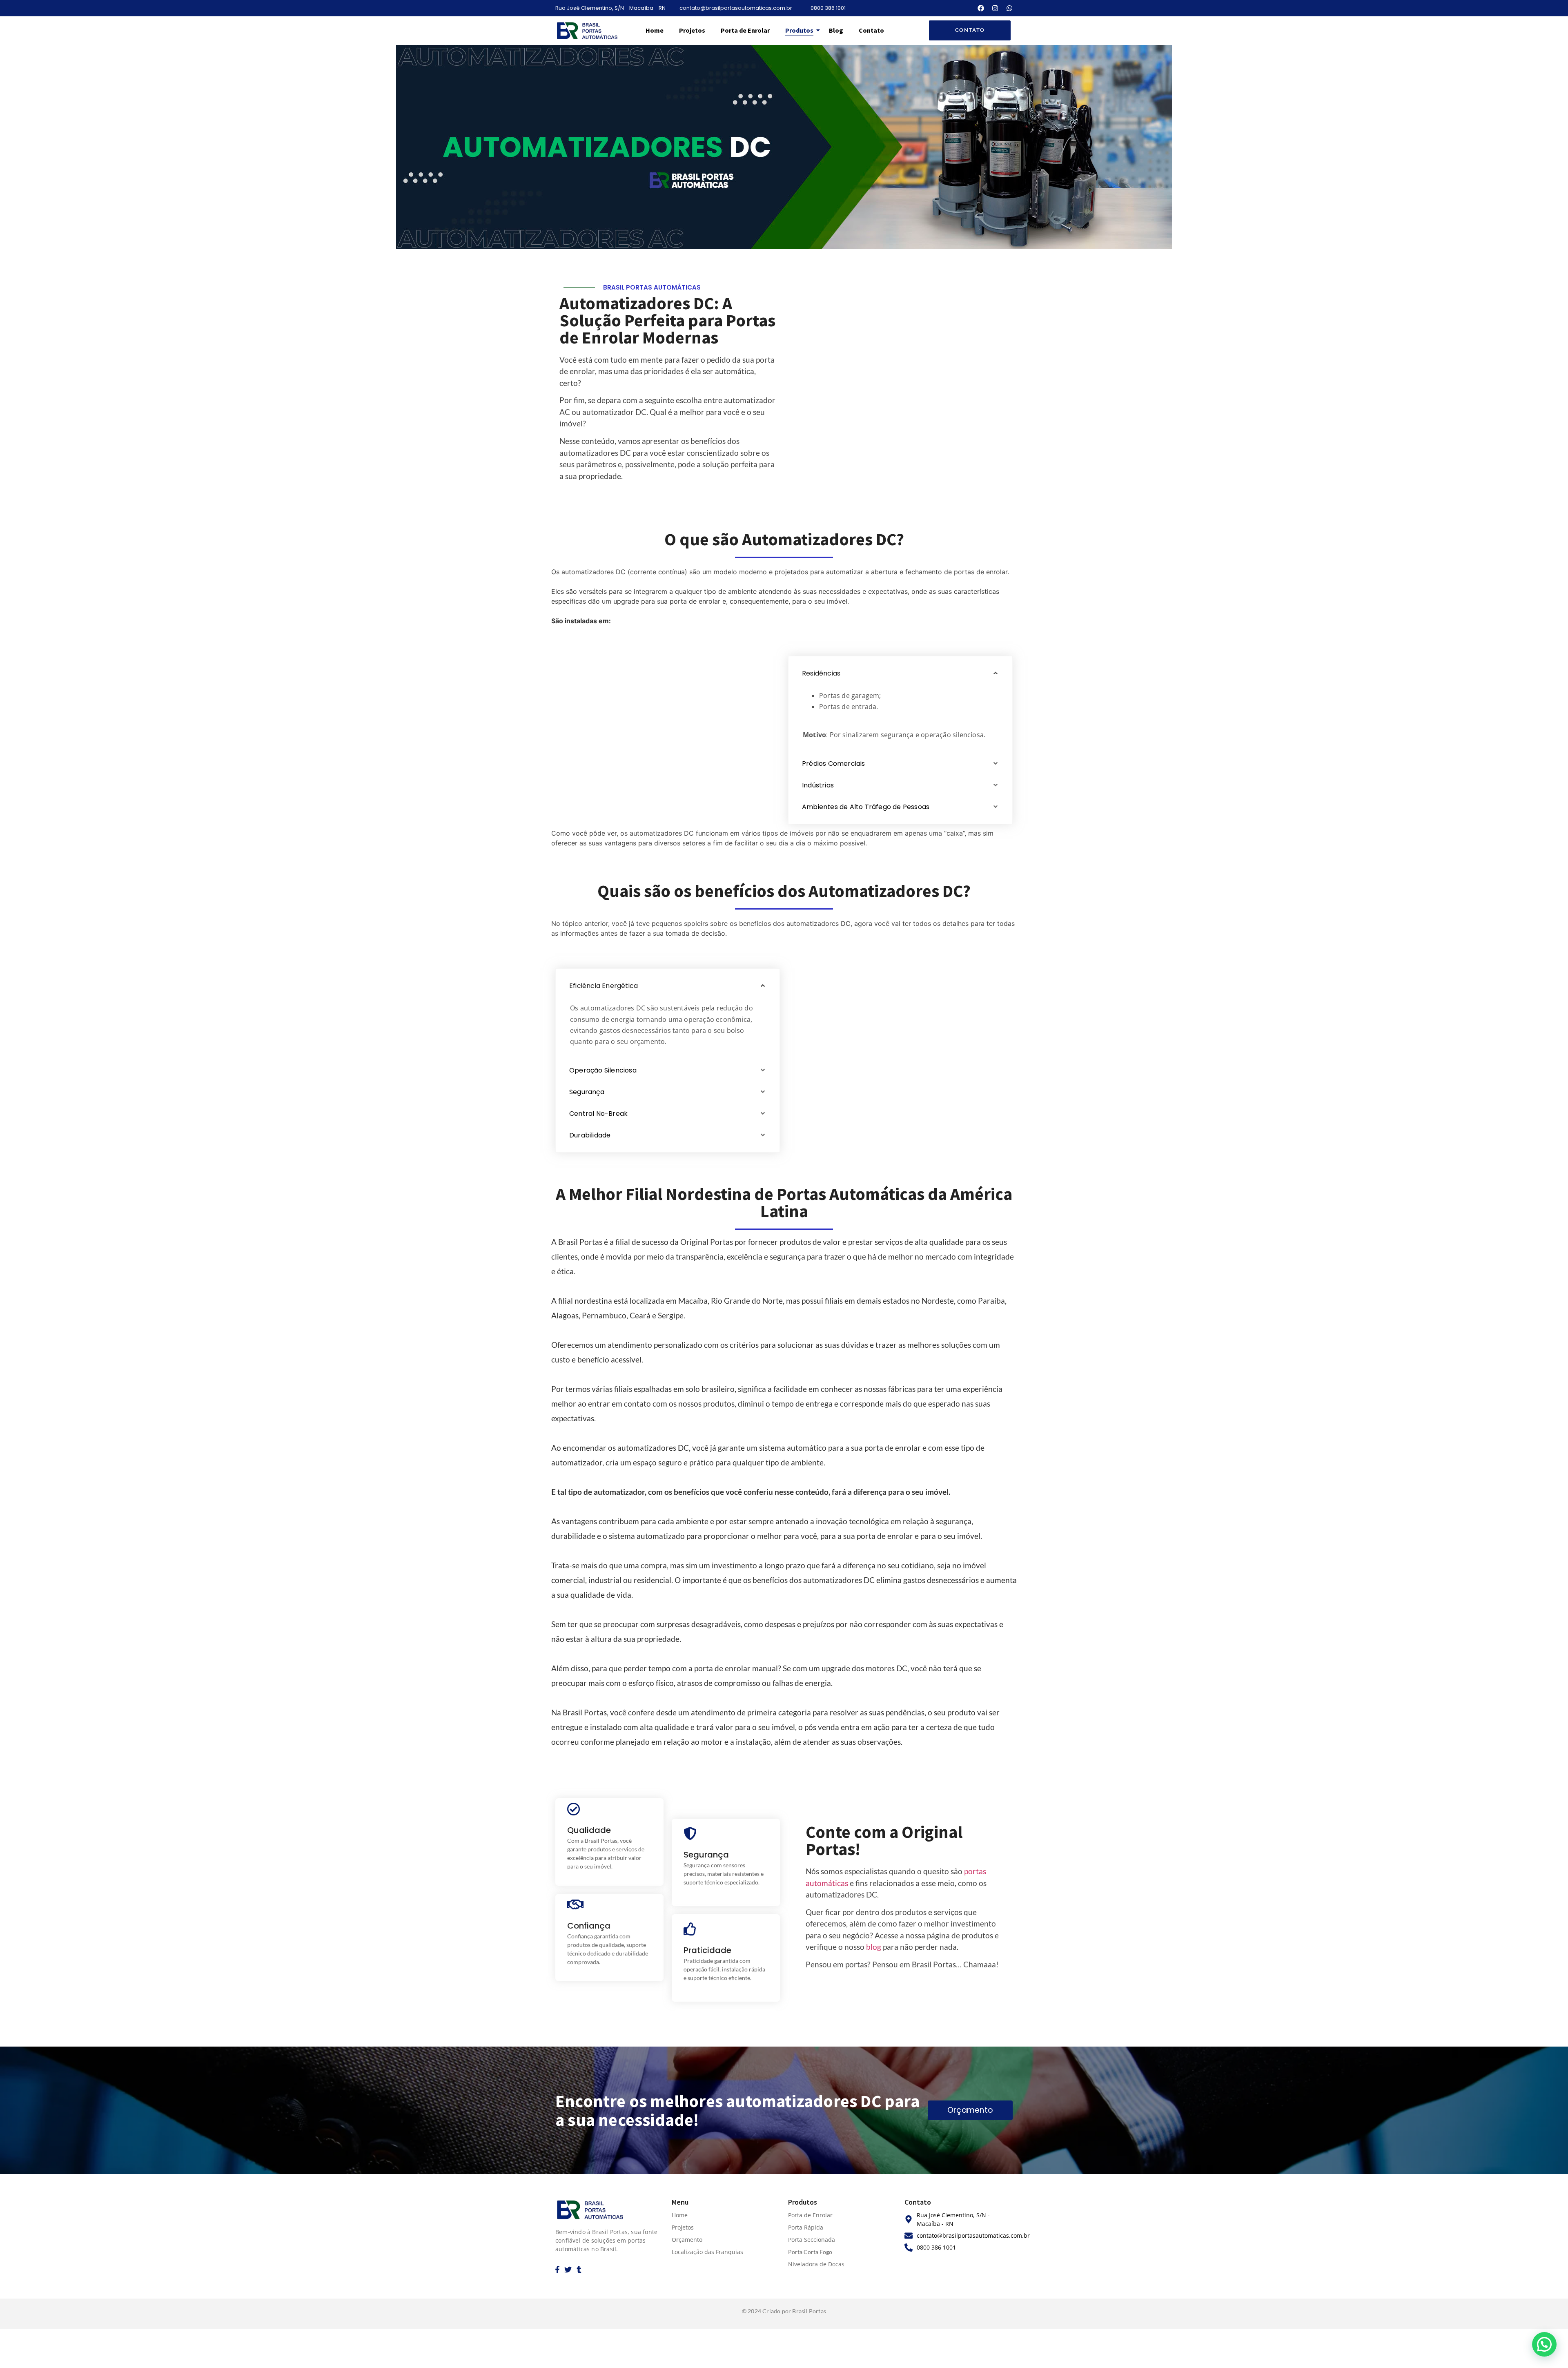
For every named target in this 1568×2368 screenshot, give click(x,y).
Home (655, 30)
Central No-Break (598, 1114)
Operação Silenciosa (603, 1070)
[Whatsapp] (1009, 8)
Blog (836, 30)
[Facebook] (981, 8)
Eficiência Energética (604, 986)
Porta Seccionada (812, 2240)
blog (874, 1947)
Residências (821, 673)
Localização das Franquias (707, 2252)
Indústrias (818, 785)
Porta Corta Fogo (810, 2252)
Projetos (692, 30)
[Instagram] (995, 8)
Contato (871, 30)
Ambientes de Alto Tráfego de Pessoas (866, 807)
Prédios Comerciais (834, 764)
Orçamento (687, 2240)
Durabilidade (590, 1135)
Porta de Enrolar (745, 30)
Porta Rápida (806, 2227)
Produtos (799, 30)
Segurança (587, 1092)
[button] (900, 673)
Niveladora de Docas (816, 2264)
